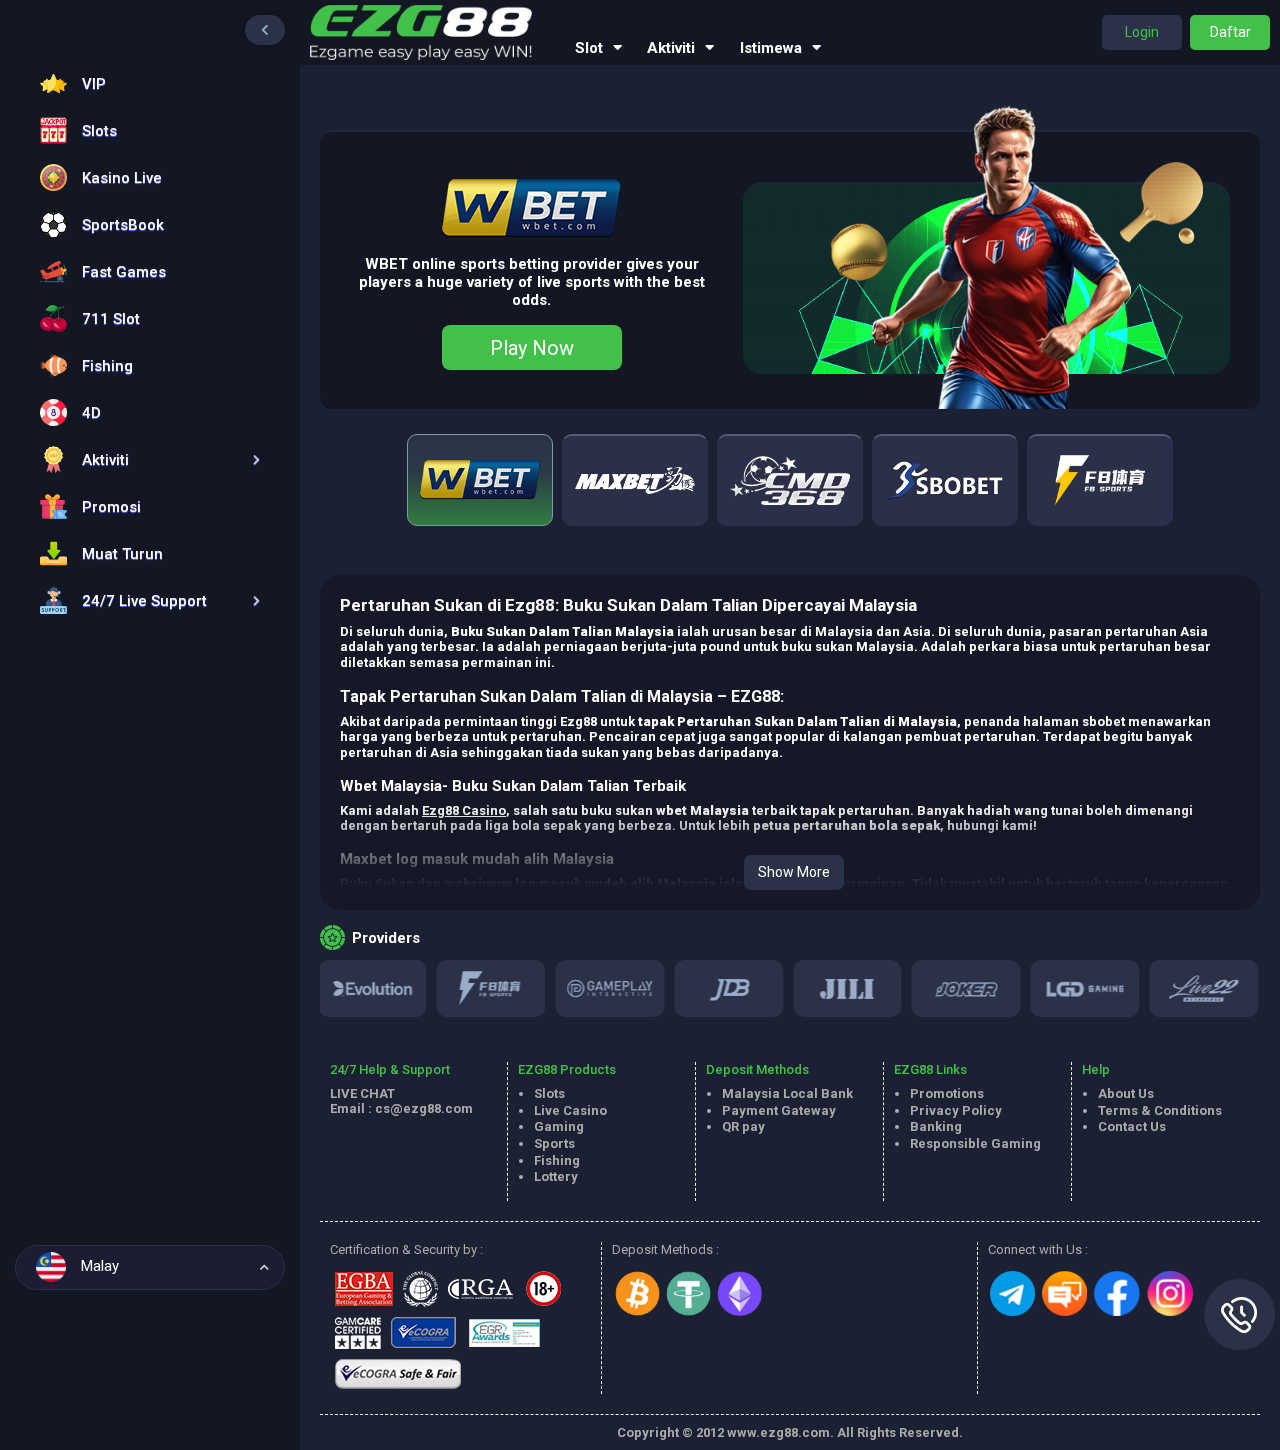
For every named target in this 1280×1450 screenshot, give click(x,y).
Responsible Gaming (975, 1143)
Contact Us (1132, 1126)
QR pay (743, 1126)
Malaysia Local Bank (787, 1093)
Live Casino (570, 1110)
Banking (936, 1126)
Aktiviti (671, 48)
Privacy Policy (956, 1110)
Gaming (559, 1126)
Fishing (557, 1160)
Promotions (947, 1093)
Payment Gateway (779, 1110)
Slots (549, 1093)
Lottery (556, 1176)
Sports (554, 1143)
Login (1142, 32)
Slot (589, 48)
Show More (794, 872)
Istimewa (771, 48)
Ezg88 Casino (464, 810)
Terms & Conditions (1160, 1110)
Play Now (532, 348)
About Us (1126, 1093)
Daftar (1230, 32)
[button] (145, 459)
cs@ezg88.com (424, 1108)
